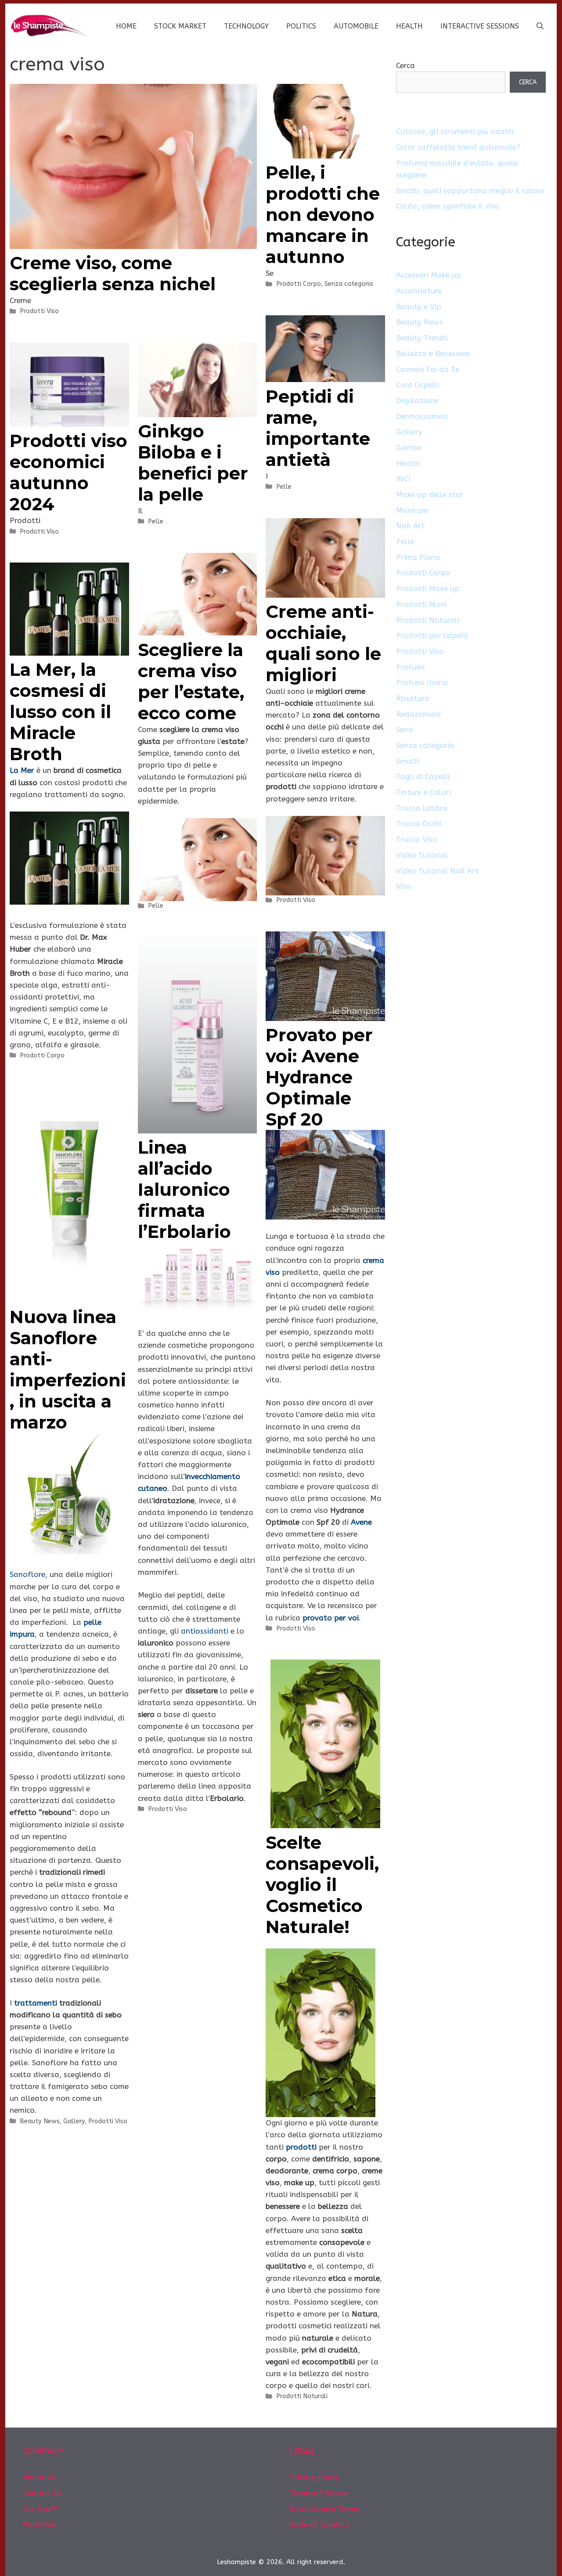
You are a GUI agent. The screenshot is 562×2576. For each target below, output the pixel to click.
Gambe (409, 447)
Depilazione (417, 400)
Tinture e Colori (423, 792)
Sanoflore (27, 1574)
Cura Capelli (418, 385)
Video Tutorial (422, 855)
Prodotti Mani (421, 604)
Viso (403, 886)
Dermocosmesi (422, 416)
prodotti (301, 2147)
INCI (403, 479)
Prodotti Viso (39, 311)
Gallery (74, 2121)
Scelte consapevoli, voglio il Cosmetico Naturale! (322, 1885)
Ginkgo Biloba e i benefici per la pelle (193, 463)
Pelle (284, 487)
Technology (246, 26)
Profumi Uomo (422, 682)
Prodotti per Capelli (432, 635)
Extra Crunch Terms (324, 2509)
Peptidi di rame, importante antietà (318, 428)
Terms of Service (319, 2493)
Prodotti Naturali (302, 2396)
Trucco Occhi (419, 823)
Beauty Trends (422, 338)
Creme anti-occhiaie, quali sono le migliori (323, 643)
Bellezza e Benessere (433, 354)
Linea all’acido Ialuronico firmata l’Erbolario (184, 1189)
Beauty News (40, 2121)
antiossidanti (205, 1631)
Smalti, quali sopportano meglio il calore (470, 191)
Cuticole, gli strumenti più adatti (455, 131)
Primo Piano (418, 557)
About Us (39, 2477)
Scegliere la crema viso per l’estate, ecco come (191, 681)
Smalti (407, 761)
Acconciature (419, 291)
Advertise (40, 2524)
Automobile (356, 26)
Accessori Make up (429, 275)
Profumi (410, 667)
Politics (301, 26)
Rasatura (413, 698)
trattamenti (36, 2003)
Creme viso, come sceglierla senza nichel (113, 273)
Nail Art (410, 526)
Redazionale (418, 714)
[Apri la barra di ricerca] (540, 26)
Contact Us (42, 2493)
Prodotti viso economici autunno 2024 (68, 472)
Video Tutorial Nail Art (437, 871)
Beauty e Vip (419, 307)
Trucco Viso (417, 839)
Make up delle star (430, 494)
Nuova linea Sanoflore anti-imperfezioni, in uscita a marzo (68, 1369)
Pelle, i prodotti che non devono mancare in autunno (323, 215)
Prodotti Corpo (299, 284)
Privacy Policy (315, 2477)
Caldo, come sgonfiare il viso (448, 206)
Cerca (405, 65)
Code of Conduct (320, 2524)
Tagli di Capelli (423, 776)
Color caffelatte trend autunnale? (458, 147)
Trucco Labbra (422, 808)
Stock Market (180, 26)
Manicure (412, 510)
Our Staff (40, 2509)
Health (409, 26)
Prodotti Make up (428, 588)
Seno (405, 729)
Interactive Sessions (480, 26)
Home (126, 26)
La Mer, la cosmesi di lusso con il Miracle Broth (60, 712)
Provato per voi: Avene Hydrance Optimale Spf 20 (319, 1077)
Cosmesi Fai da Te (428, 369)
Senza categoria (349, 284)
